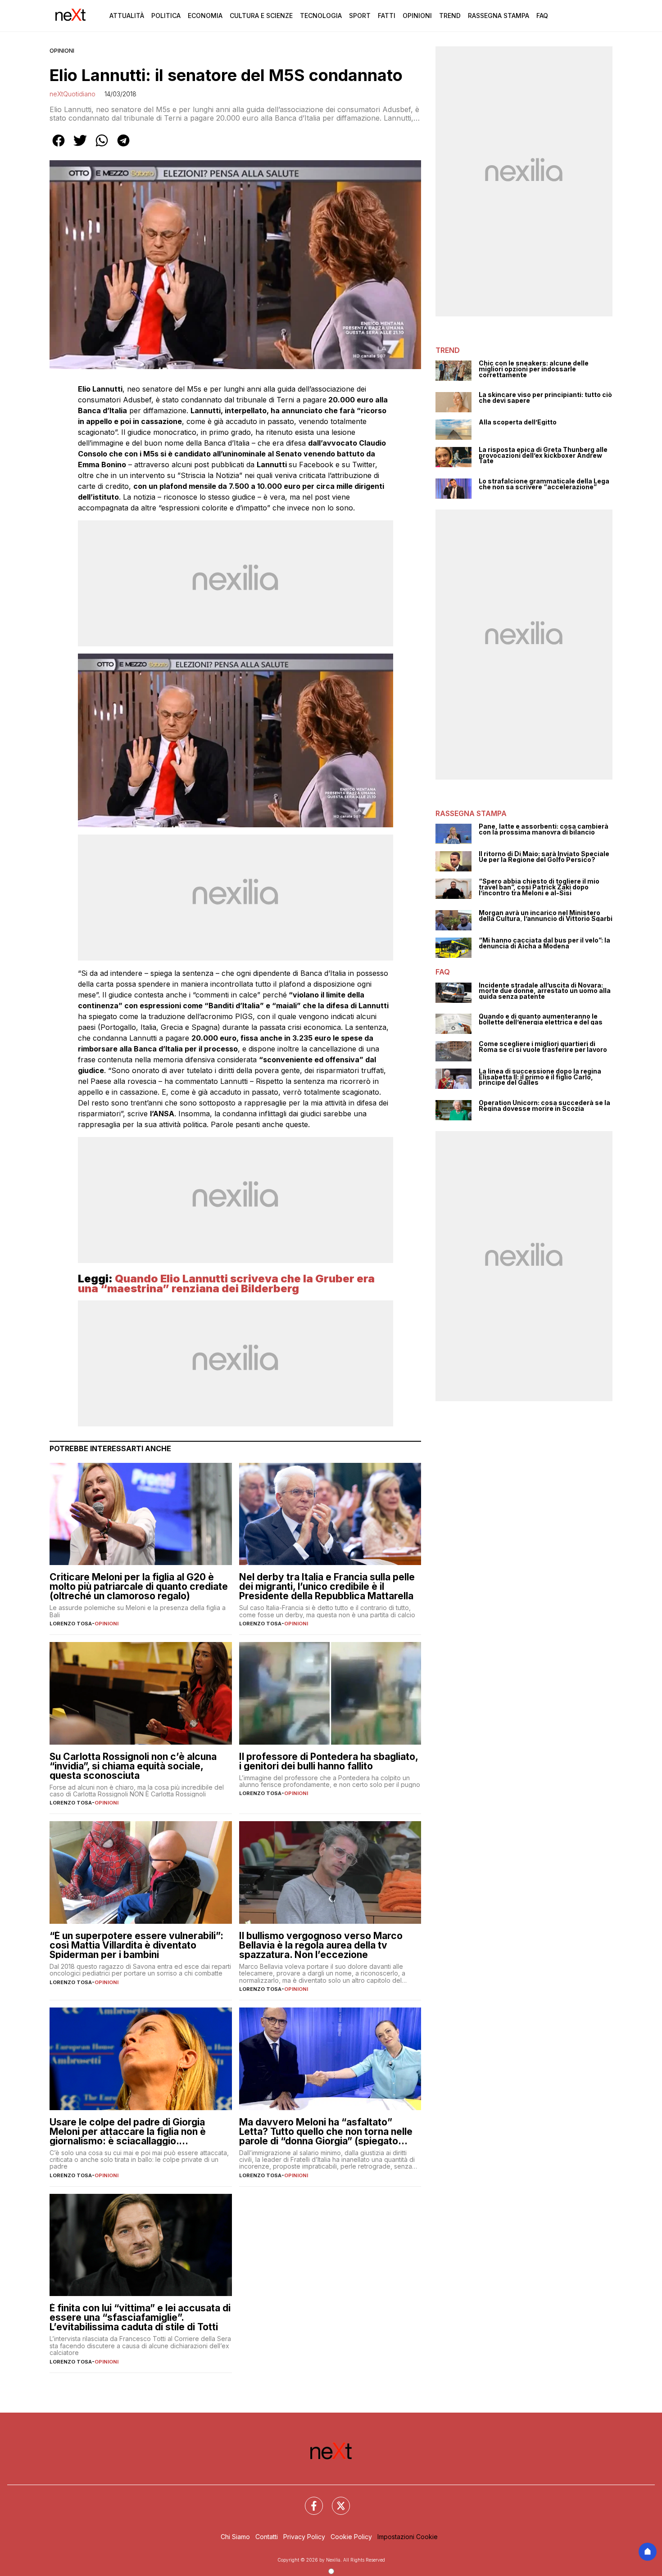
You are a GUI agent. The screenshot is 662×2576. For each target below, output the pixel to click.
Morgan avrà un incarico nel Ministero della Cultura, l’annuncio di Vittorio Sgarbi (546, 916)
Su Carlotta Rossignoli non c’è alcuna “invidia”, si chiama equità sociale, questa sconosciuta (133, 1766)
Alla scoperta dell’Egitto (518, 422)
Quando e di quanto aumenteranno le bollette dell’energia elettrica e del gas (541, 1019)
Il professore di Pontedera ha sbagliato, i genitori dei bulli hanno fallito (329, 1761)
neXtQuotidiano (73, 94)
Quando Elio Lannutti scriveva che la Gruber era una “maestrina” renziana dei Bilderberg (226, 1283)
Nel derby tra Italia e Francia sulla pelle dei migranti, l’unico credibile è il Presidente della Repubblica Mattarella (327, 1586)
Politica (166, 16)
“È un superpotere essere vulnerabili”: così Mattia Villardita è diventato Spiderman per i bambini (136, 1945)
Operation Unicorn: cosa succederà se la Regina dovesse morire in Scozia (544, 1106)
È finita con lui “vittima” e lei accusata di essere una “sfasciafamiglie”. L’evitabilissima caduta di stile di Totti (140, 2317)
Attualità (127, 16)
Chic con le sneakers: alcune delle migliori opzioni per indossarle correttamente (534, 369)
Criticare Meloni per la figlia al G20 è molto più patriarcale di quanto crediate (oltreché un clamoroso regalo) (139, 1586)
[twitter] (80, 147)
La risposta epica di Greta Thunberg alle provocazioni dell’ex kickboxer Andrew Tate (543, 456)
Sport (360, 16)
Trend (450, 16)
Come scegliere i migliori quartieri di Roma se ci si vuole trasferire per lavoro (543, 1047)
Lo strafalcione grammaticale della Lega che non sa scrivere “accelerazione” (544, 484)
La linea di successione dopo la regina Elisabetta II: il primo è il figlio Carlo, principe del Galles (540, 1077)
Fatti (387, 16)
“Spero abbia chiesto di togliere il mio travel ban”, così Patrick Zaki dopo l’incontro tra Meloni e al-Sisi (539, 887)
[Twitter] (336, 2500)
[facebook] (59, 147)
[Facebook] (308, 2500)
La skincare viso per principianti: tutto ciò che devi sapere (545, 398)
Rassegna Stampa (499, 16)
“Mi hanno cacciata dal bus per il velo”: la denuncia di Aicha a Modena (544, 943)
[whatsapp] (102, 147)
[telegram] (123, 147)
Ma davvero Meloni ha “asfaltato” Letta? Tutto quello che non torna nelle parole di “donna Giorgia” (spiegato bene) (326, 2132)
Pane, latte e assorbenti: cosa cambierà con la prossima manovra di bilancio (544, 829)
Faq (542, 16)
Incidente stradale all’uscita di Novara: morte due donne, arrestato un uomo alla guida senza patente (545, 991)
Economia (205, 16)
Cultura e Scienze (261, 16)
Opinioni (417, 16)
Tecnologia (321, 16)
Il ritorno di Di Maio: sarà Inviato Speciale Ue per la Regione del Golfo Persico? (544, 857)
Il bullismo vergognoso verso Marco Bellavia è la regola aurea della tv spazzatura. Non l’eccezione (321, 1945)
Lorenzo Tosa (71, 1624)
